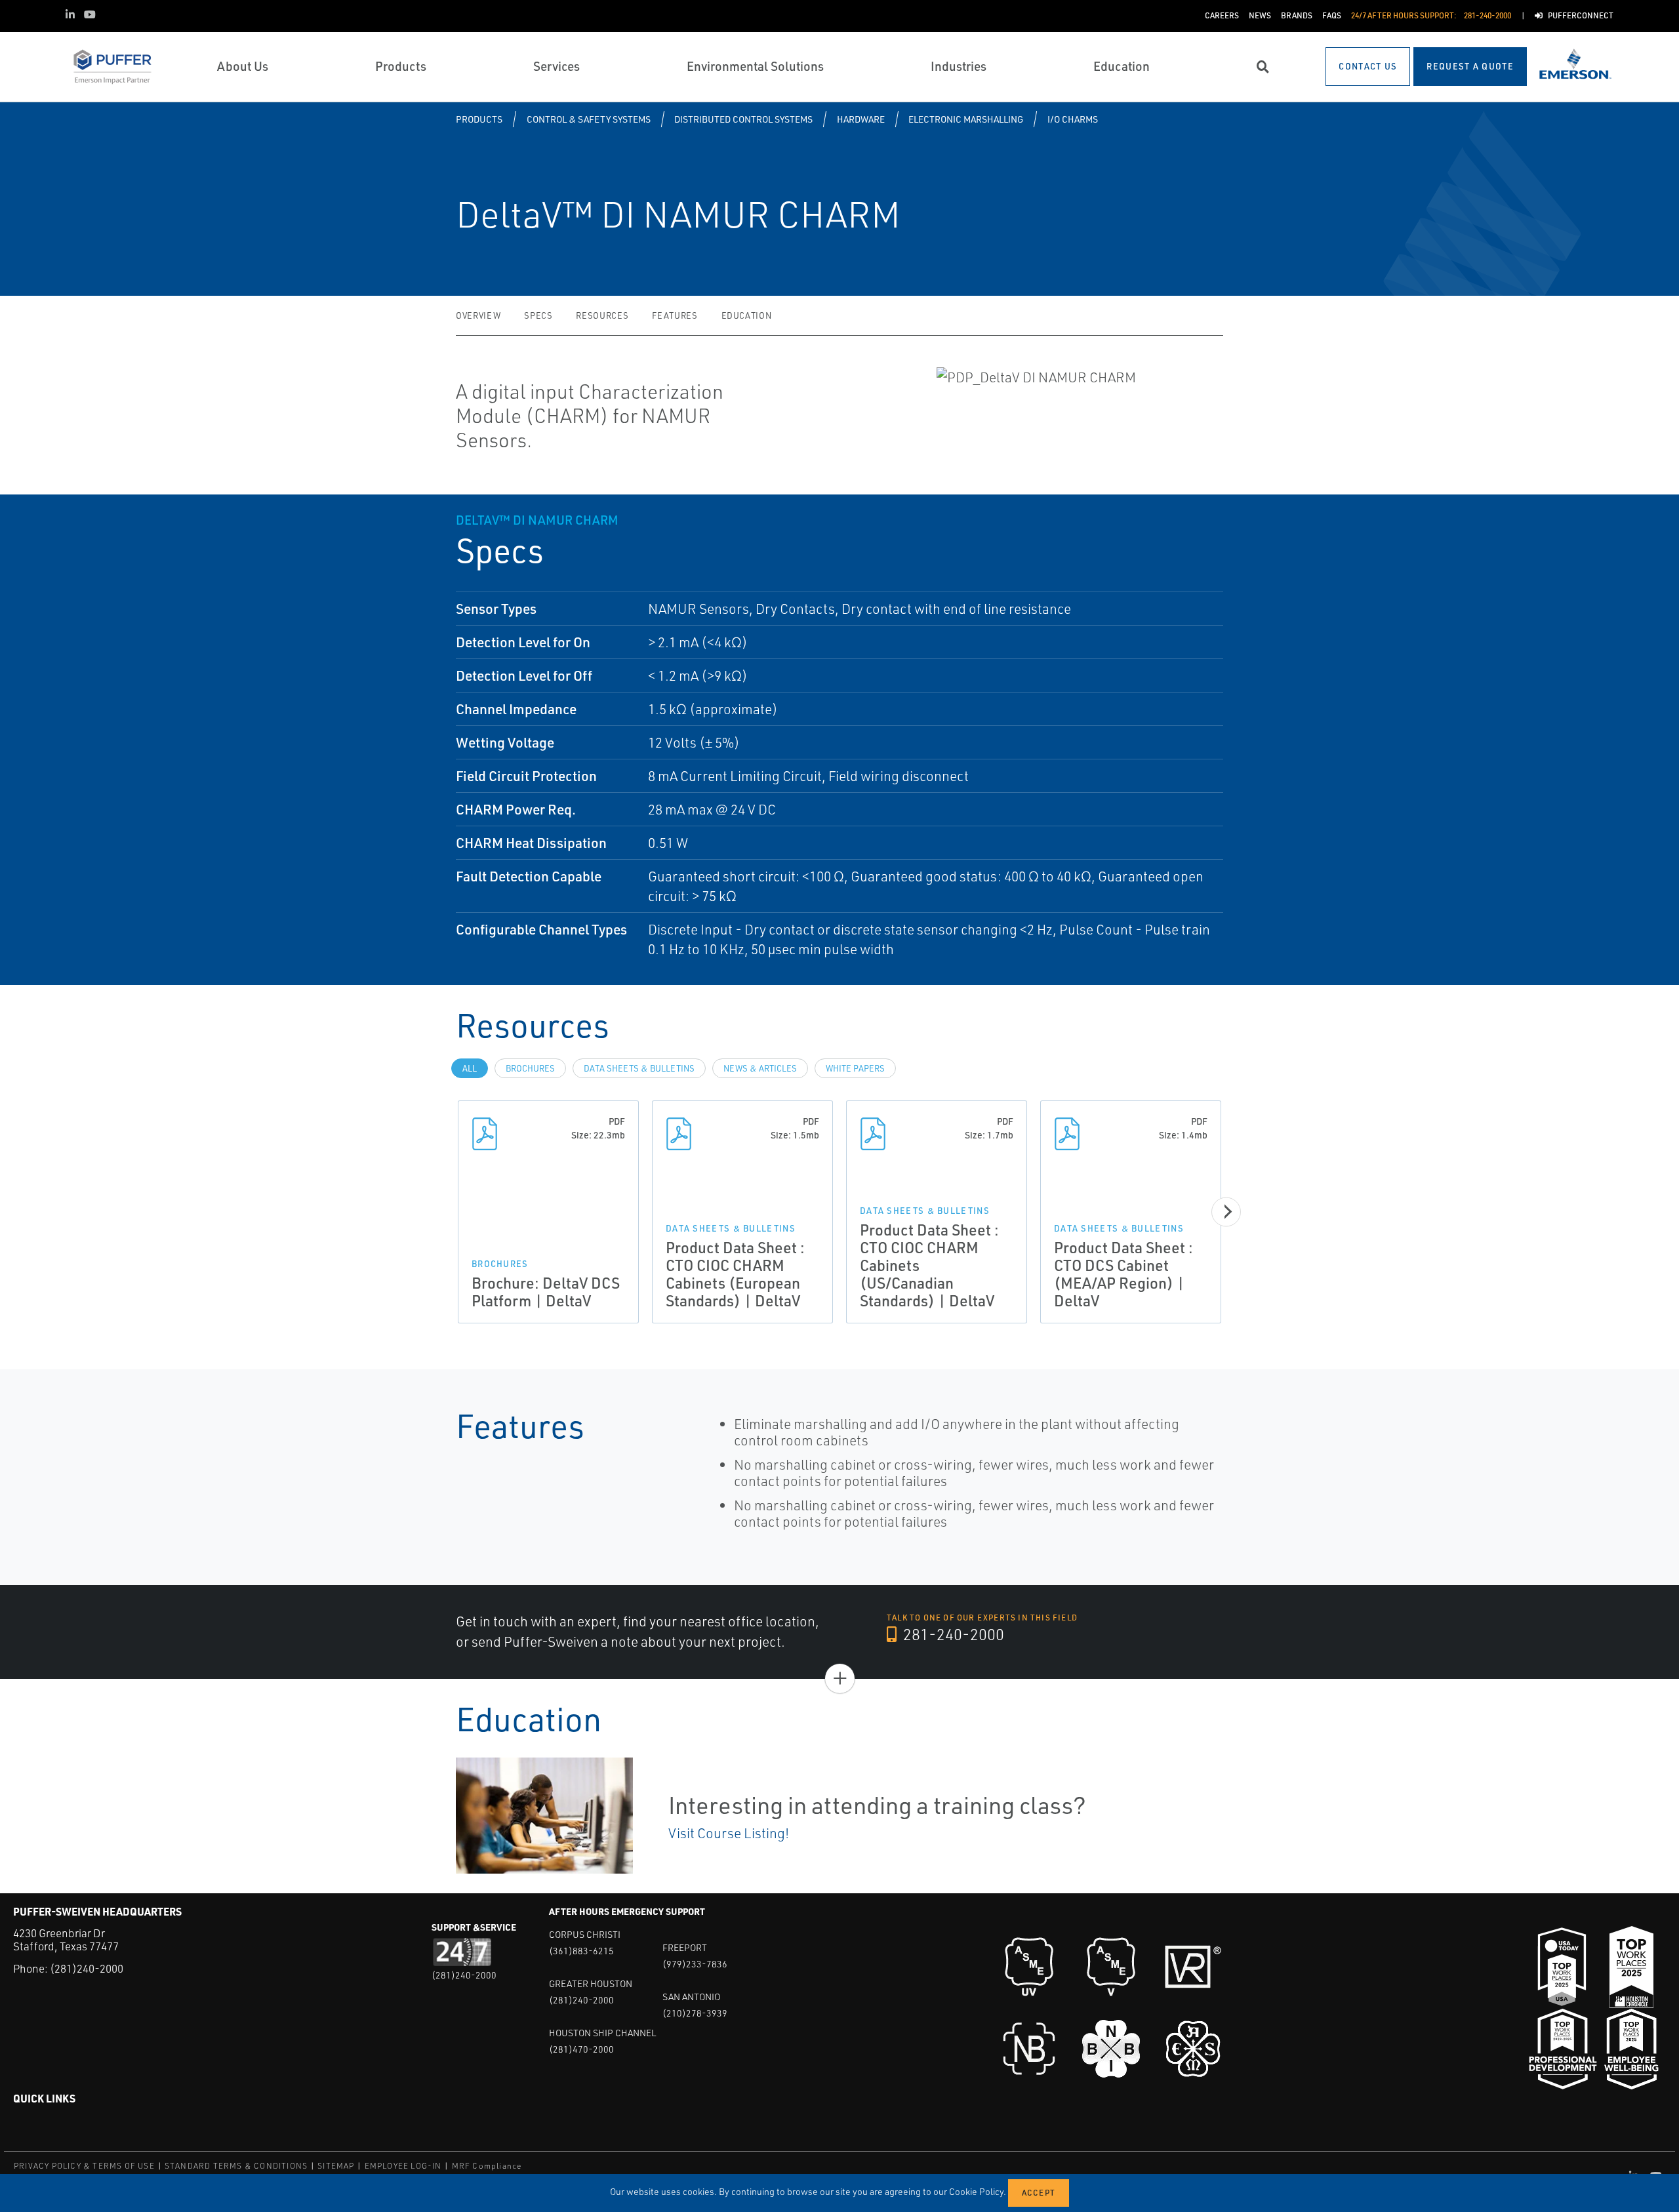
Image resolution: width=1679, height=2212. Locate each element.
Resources (602, 315)
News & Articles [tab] (760, 1068)
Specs (538, 315)
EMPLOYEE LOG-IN (403, 2166)
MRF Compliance (487, 2166)
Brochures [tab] (530, 1068)
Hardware (861, 119)
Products (479, 119)
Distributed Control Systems (743, 119)
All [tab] (470, 1068)
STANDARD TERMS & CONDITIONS (236, 2166)
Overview (478, 315)
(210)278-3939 (695, 2013)
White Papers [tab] (855, 1068)
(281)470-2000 (581, 2049)
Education (747, 315)
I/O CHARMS (1073, 119)
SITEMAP (336, 2166)
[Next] (1226, 1212)
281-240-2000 (952, 1634)
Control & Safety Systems (589, 119)
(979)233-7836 (695, 1964)
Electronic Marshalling (966, 119)
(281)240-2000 (87, 1968)
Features (675, 315)
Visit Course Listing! (729, 1833)
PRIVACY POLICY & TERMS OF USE (84, 2166)
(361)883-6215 (581, 1951)
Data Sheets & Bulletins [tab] (639, 1068)
